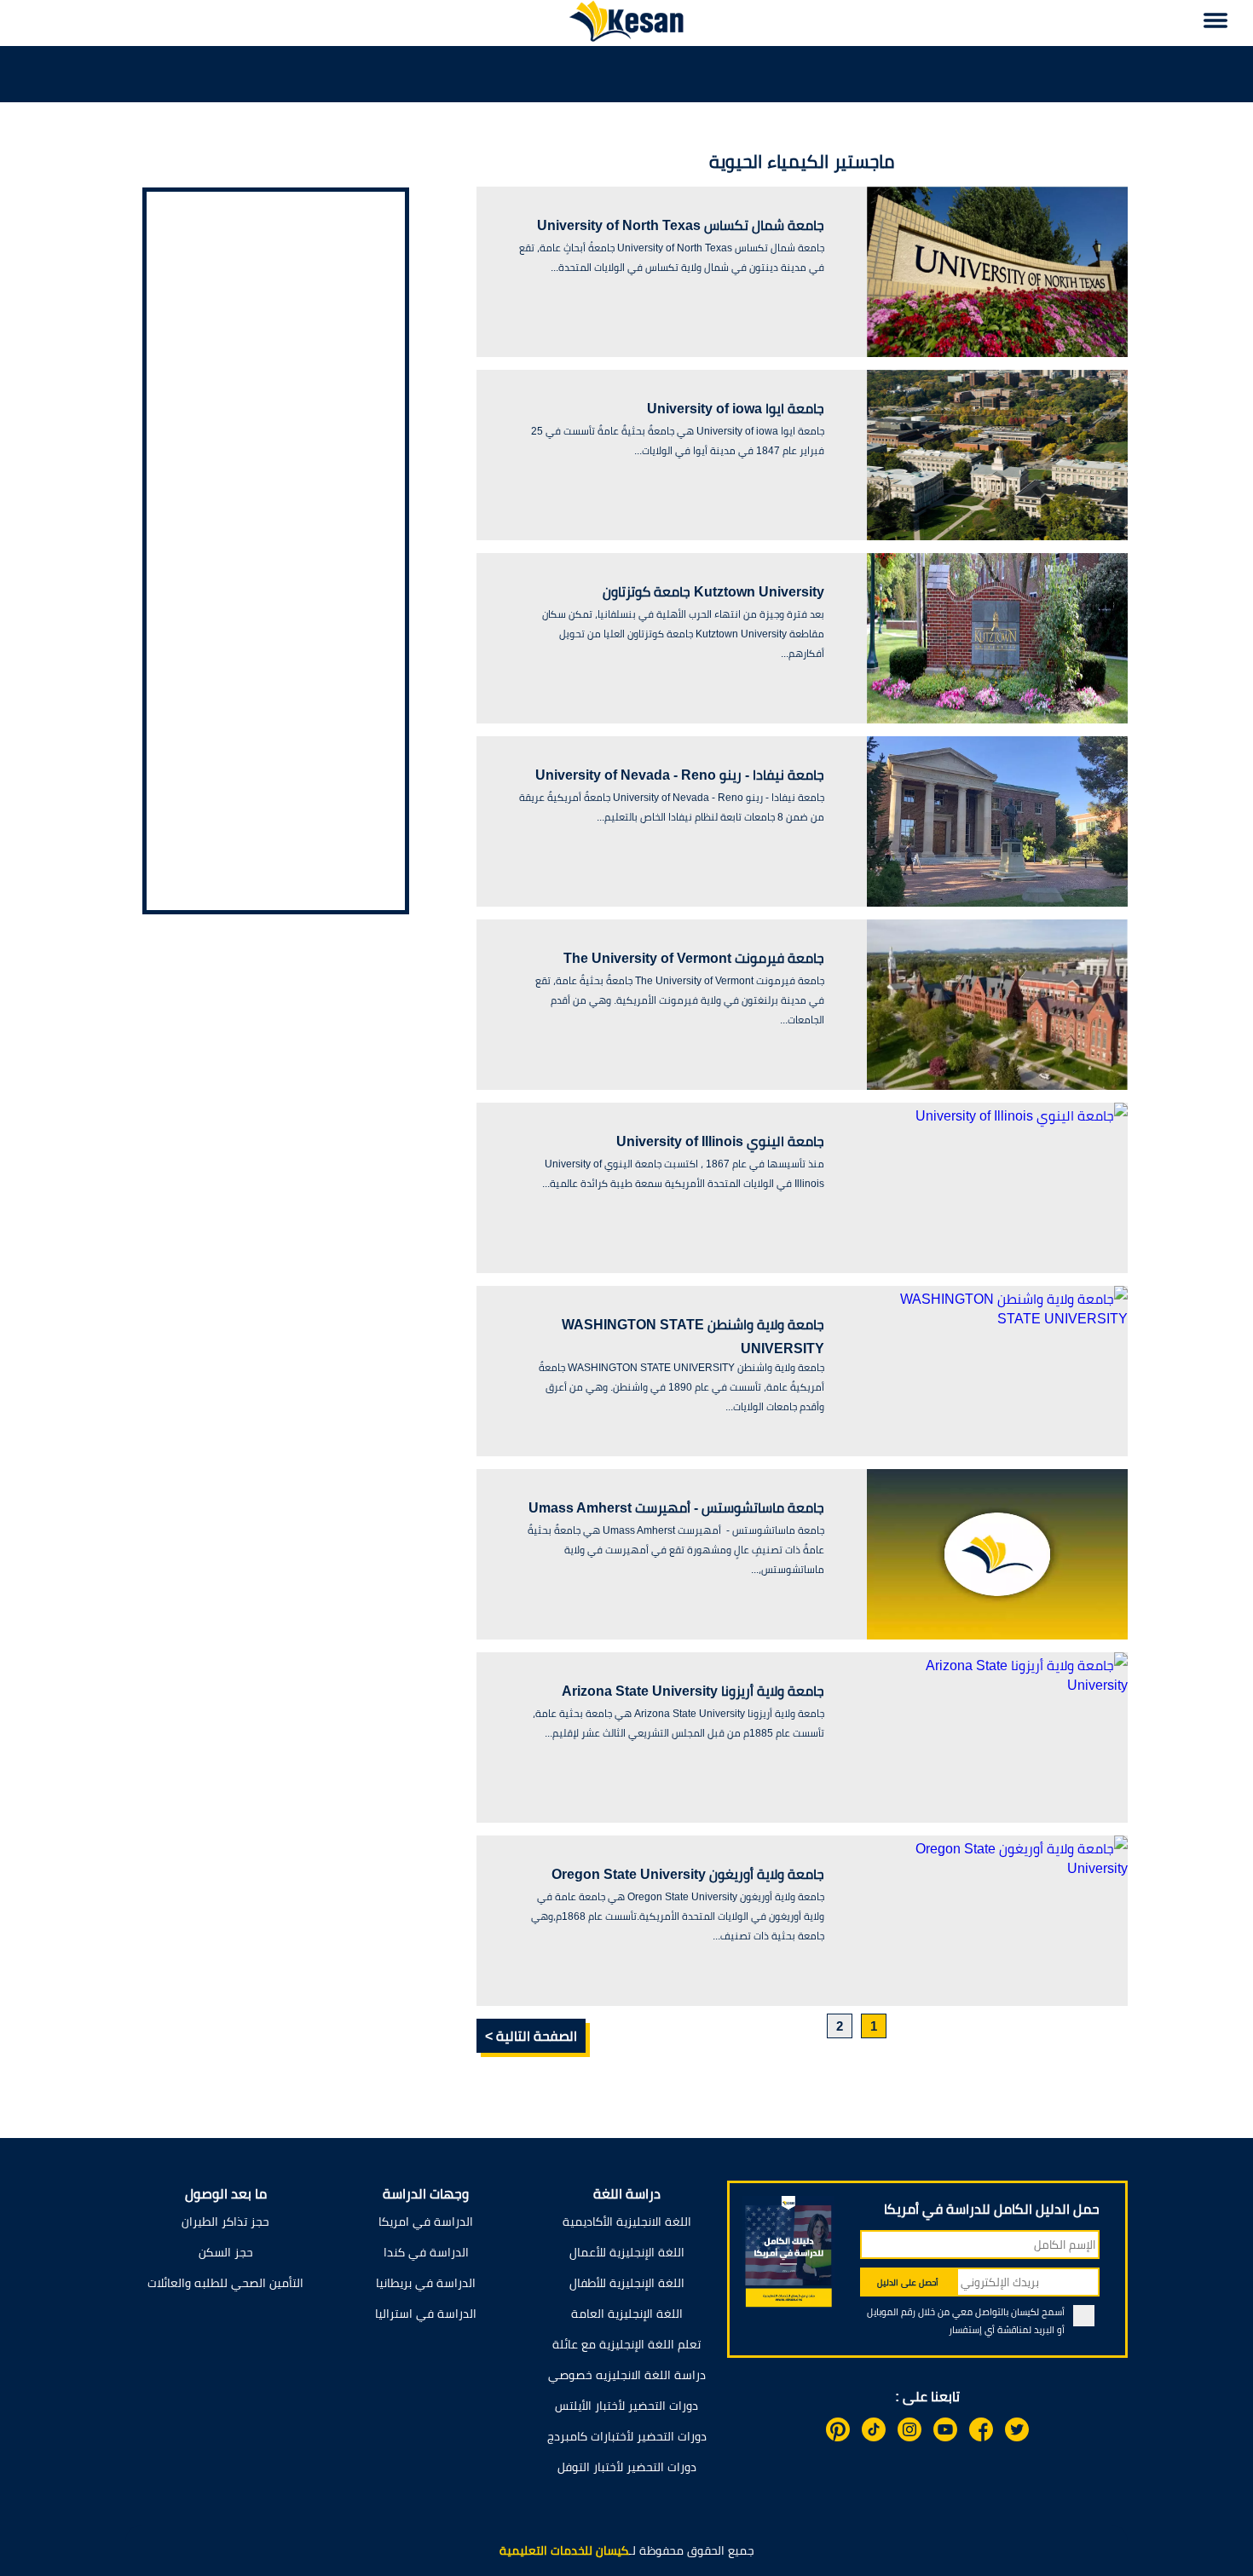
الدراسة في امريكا (426, 2222)
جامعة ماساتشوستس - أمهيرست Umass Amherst (676, 1508)
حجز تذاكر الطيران (225, 2222)
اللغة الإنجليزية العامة (627, 2314)
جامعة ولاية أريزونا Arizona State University (693, 1691)
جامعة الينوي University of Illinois (720, 1141)
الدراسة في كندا (426, 2252)
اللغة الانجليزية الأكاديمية (627, 2222)
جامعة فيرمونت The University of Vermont (694, 958)
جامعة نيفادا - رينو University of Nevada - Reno (680, 775)
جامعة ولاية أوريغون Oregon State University (688, 1874)
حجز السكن (226, 2252)
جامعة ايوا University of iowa (736, 409)
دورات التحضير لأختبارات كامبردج (627, 2436)
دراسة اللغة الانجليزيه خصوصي (627, 2375)
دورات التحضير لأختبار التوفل (627, 2467)
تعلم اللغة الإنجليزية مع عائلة (626, 2344)
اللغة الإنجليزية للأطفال (627, 2283)
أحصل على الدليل (908, 2282)
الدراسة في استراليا (426, 2314)
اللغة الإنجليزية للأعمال (627, 2252)
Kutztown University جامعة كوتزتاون (713, 592)
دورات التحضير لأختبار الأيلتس (626, 2406)
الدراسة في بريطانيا (426, 2283)
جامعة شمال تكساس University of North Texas (681, 225)
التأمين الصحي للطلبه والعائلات (225, 2283)
